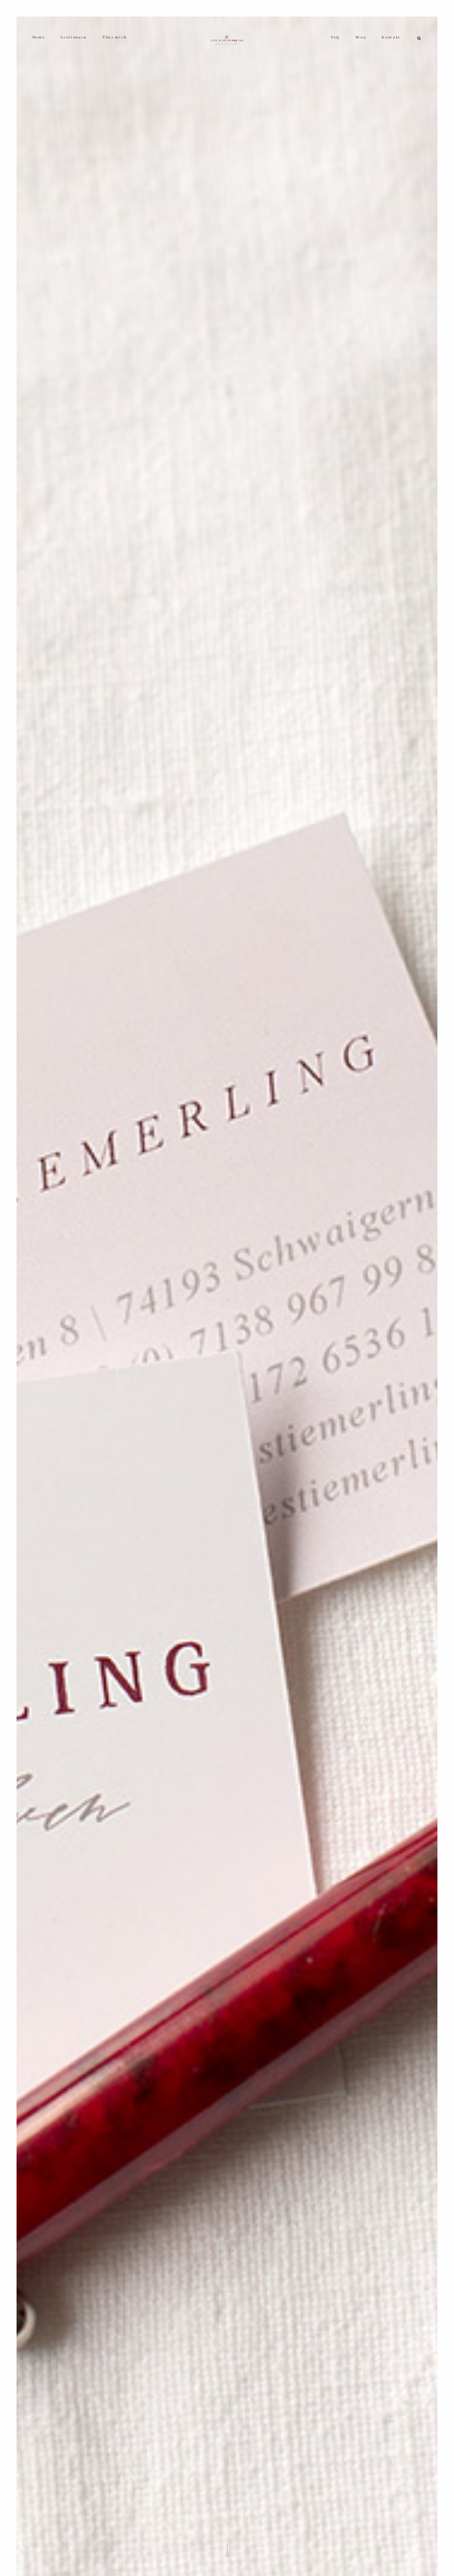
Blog (361, 37)
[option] (227, 1296)
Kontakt (391, 37)
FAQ (335, 37)
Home (39, 37)
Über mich (115, 37)
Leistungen (74, 37)
